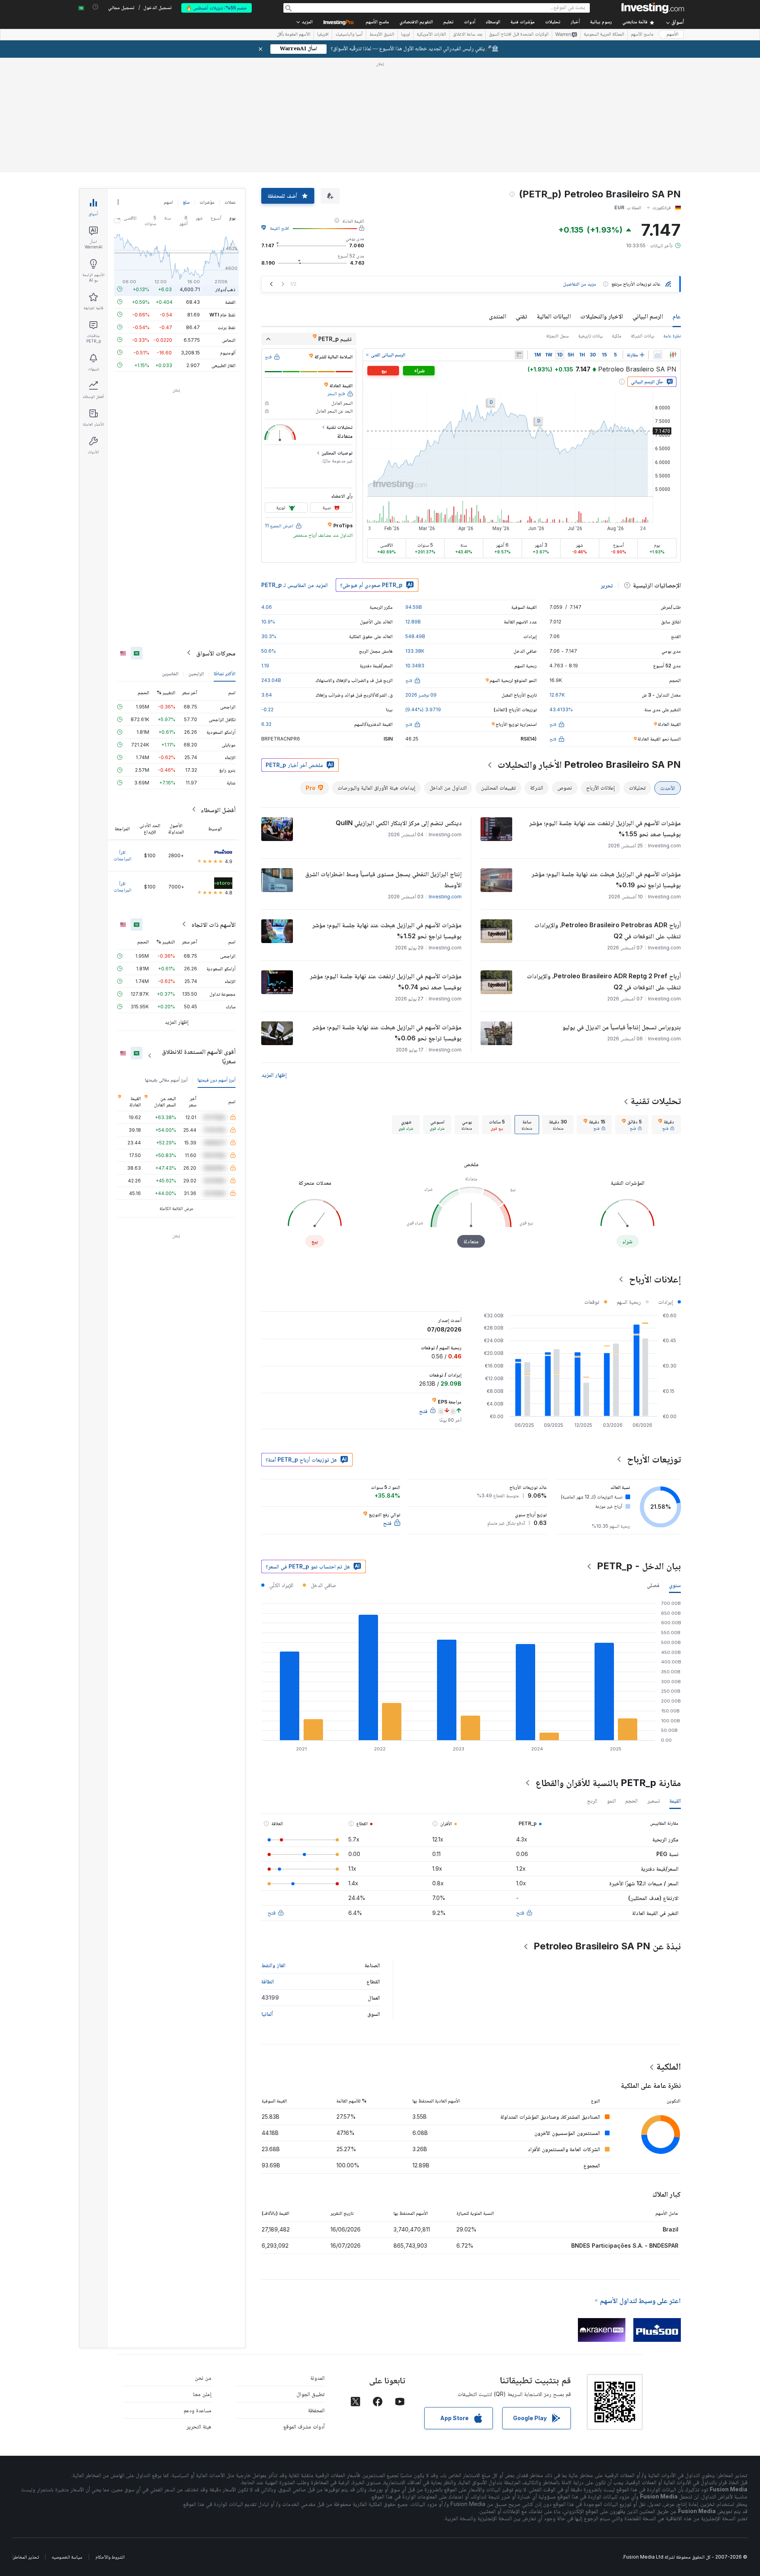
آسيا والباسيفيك (349, 35)
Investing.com (445, 897)
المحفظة (316, 2410)
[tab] (666, 1125)
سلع (186, 202)
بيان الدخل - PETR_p (639, 1566)
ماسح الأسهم (377, 22)
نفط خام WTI (222, 314)
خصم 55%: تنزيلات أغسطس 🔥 (217, 8)
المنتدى (498, 316)
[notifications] (96, 7)
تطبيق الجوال (311, 2394)
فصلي (653, 1585)
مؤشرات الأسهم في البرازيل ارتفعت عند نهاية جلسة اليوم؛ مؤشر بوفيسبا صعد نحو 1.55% (605, 828)
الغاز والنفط (273, 1965)
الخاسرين (170, 673)
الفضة (230, 302)
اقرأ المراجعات (123, 855)
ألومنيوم (228, 352)
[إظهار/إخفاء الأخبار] (519, 355)
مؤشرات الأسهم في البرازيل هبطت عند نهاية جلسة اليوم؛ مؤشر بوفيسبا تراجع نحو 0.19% (606, 879)
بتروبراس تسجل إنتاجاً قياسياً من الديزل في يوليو (622, 1027)
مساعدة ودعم (198, 2410)
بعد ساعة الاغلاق (467, 35)
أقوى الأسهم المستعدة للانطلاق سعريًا (199, 1056)
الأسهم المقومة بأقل (294, 35)
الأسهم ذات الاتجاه (214, 924)
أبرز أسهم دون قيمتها (217, 1079)
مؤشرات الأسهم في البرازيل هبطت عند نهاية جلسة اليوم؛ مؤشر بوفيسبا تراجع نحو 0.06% (387, 1032)
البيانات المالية (554, 316)
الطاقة (268, 1981)
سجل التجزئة (558, 336)
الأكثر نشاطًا (225, 673)
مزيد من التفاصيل (579, 284)
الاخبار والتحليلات (602, 316)
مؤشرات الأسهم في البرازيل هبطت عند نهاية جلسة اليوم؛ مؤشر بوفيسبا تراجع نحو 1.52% (387, 930)
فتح (520, 1912)
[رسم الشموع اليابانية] (673, 355)
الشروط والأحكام (110, 2557)
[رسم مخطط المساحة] (658, 355)
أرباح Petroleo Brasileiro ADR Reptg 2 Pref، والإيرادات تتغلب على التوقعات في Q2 (604, 981)
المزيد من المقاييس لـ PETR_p (294, 585)
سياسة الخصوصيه (67, 2557)
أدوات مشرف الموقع (304, 2426)
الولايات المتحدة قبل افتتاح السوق (519, 35)
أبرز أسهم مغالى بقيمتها (166, 1079)
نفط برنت (227, 327)
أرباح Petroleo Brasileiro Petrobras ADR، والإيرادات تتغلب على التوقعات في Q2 (608, 930)
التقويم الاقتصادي (416, 22)
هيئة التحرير (199, 2426)
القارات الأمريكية (431, 35)
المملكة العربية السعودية (604, 35)
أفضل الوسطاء (218, 809)
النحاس (229, 340)
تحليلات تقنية (656, 1101)
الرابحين (196, 673)
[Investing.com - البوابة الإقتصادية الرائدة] (653, 8)
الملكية (669, 2066)
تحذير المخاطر (26, 2557)
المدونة (317, 2378)
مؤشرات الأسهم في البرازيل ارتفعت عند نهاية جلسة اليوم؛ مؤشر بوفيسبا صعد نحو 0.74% (386, 981)
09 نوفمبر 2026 (421, 695)
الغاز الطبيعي (223, 365)
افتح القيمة (279, 228)
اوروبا (406, 35)
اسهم (168, 202)
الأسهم (673, 35)
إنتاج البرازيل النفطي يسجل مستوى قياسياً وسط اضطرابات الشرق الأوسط (383, 879)
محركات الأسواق (216, 653)
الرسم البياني (648, 316)
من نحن (203, 2378)
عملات (230, 202)
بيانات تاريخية (590, 336)
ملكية (617, 336)
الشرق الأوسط (382, 35)
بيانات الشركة (642, 336)
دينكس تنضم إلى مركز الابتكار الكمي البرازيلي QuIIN (399, 823)
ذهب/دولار (225, 289)
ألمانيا (267, 2014)
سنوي (675, 1585)
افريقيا (323, 35)
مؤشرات (207, 202)
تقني (522, 316)
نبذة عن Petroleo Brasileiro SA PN (607, 1946)
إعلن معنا (202, 2394)
